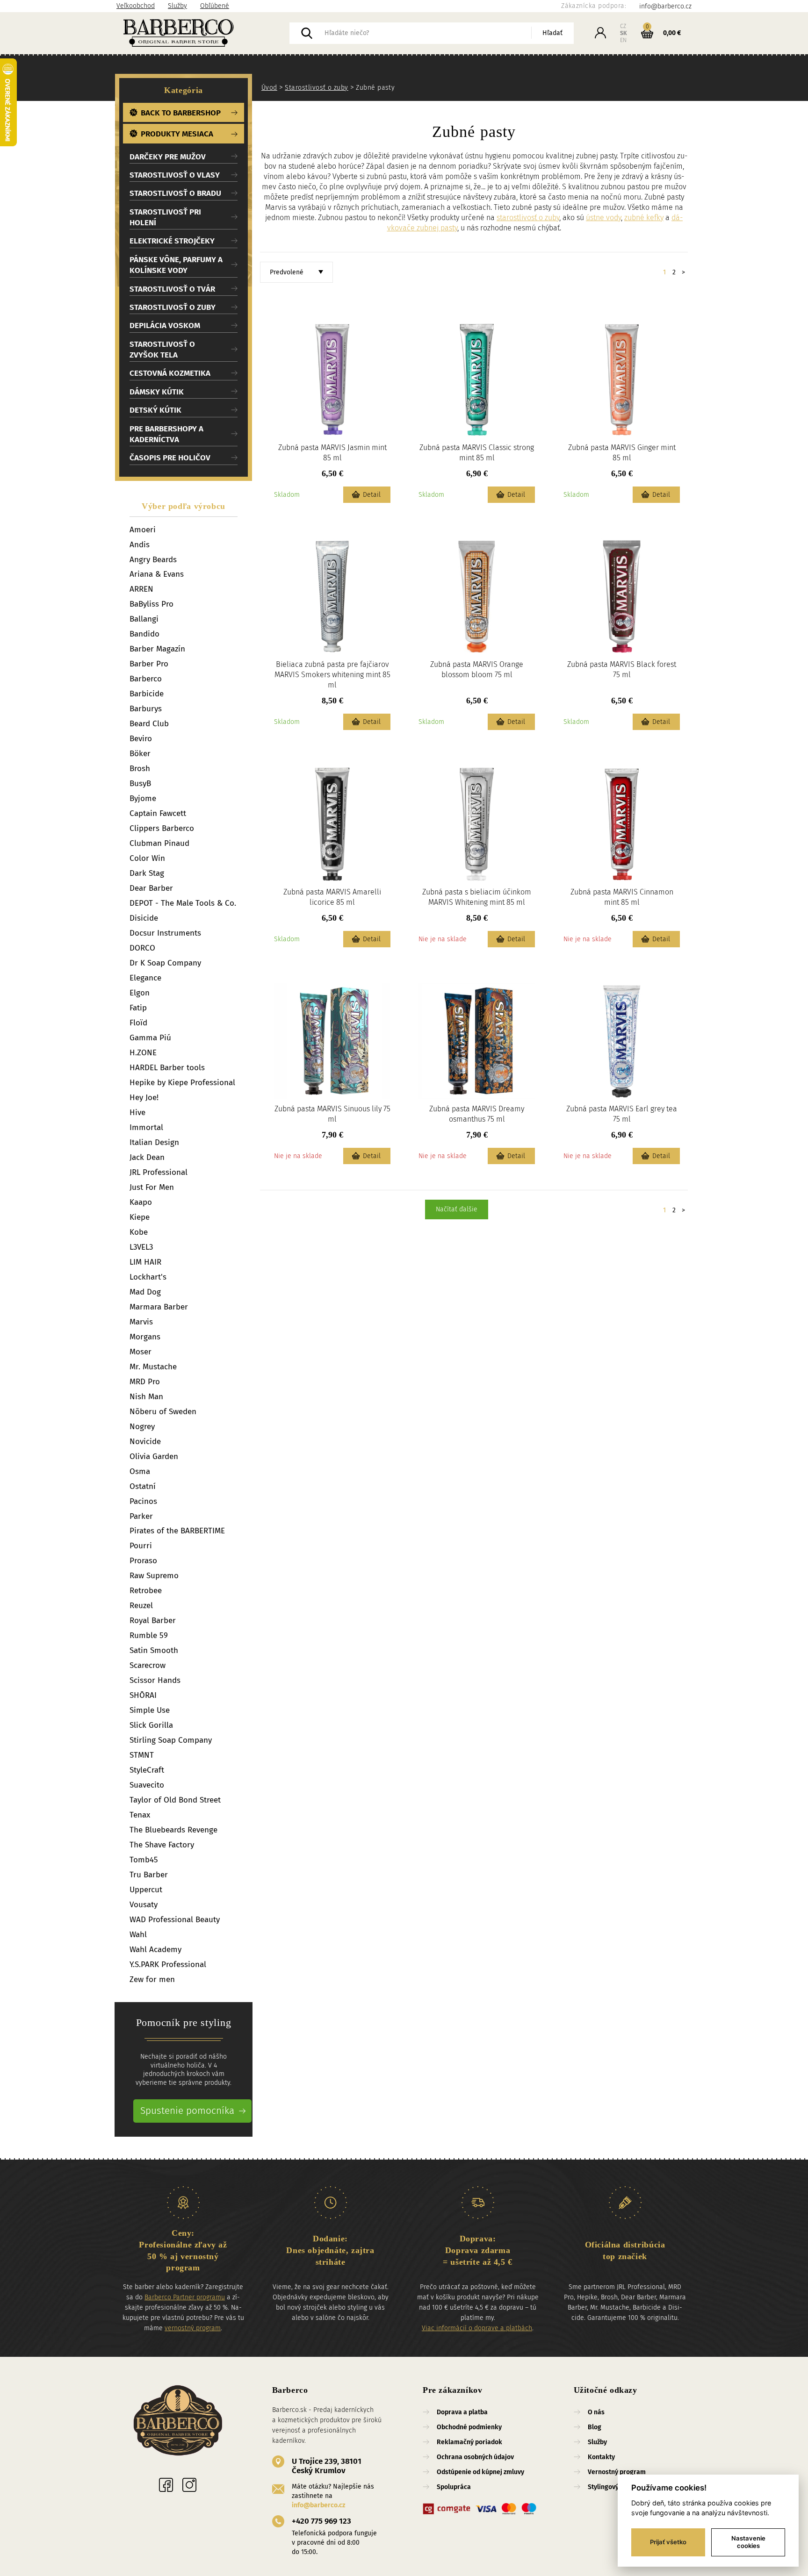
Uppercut (146, 1890)
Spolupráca (454, 2487)
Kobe (139, 1232)
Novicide (145, 1442)
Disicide (144, 918)
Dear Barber (151, 888)
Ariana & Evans (157, 574)
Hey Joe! (144, 1098)
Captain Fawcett (158, 813)
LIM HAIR (145, 1262)
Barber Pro (149, 664)
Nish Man (146, 1397)
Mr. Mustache (153, 1367)
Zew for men (152, 1979)
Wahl (138, 1935)
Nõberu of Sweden (163, 1412)
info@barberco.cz (318, 2505)
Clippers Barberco (162, 828)
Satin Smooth (154, 1650)
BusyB (140, 784)
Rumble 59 (149, 1635)
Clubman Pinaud (159, 843)
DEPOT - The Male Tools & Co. (183, 903)
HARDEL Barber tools (167, 1068)
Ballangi (144, 619)
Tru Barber (149, 1875)
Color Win (147, 858)
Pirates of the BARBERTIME (177, 1531)
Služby (177, 6)
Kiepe (140, 1217)
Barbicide (147, 694)
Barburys (146, 709)
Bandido (144, 634)
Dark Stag (147, 873)
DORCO (142, 948)
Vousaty (144, 1905)
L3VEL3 (141, 1247)
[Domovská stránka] (203, 33)
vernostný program (193, 2328)
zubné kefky (644, 218)
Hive (137, 1113)
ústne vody (603, 218)
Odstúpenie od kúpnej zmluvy (480, 2472)
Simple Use (150, 1710)
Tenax (140, 1815)
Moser (141, 1352)
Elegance (145, 978)
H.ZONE (143, 1053)
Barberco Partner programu (185, 2297)
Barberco (146, 679)
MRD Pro (145, 1382)
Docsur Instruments (165, 933)
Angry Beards (153, 560)
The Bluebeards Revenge (173, 1830)
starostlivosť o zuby (528, 218)
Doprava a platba (462, 2412)
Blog (595, 2427)
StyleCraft (147, 1770)
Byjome (143, 798)
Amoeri (143, 530)
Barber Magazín (157, 649)
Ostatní (143, 1486)
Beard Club (149, 724)
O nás (596, 2412)
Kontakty (601, 2457)
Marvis (141, 1322)
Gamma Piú (150, 1038)
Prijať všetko (668, 2542)
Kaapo (141, 1202)
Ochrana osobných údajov (475, 2457)
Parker (141, 1516)
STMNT (142, 1755)
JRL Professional (159, 1172)
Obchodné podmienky (469, 2427)
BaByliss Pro (151, 604)
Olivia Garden (154, 1456)
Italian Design (154, 1142)
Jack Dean (147, 1157)
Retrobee (146, 1591)
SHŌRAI (143, 1695)
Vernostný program (617, 2472)
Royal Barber (153, 1621)
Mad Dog (145, 1292)
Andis (140, 545)
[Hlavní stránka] (178, 2422)
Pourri (141, 1546)
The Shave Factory (162, 1845)
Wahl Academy (155, 1950)
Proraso (143, 1561)
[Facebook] (166, 2485)
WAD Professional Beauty (175, 1920)
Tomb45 (144, 1860)
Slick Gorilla (151, 1725)
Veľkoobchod (136, 6)
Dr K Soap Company (165, 963)
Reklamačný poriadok (469, 2442)
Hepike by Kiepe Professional (182, 1083)
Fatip (138, 1008)
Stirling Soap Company (171, 1740)
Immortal (146, 1127)
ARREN (141, 589)
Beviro (141, 739)
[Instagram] (189, 2485)
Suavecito (147, 1785)
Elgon (140, 993)
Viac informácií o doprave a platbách (477, 2328)
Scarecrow (148, 1665)
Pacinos (143, 1501)
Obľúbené (215, 6)
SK (624, 33)
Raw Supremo (154, 1576)
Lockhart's (148, 1277)
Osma (140, 1471)
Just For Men (152, 1187)
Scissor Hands (155, 1680)
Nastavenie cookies (748, 2542)
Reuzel (141, 1606)
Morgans (145, 1337)
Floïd (138, 1023)
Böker (140, 754)
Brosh (140, 769)
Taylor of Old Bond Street (175, 1800)
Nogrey (142, 1427)
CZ (623, 26)
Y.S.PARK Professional (168, 1964)
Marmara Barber (159, 1307)
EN (623, 40)
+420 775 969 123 (321, 2521)
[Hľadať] (307, 33)
